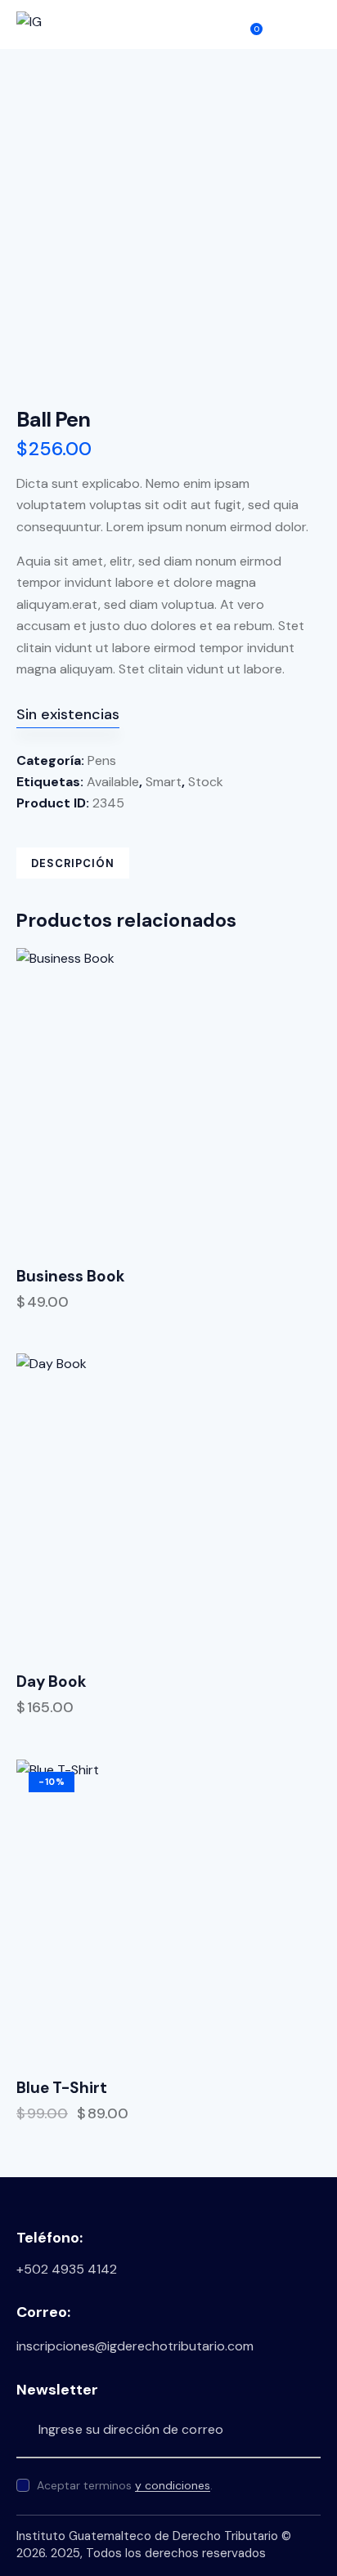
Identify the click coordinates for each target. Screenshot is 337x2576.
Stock (206, 782)
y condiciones (173, 2486)
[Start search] (282, 25)
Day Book (52, 1682)
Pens (102, 760)
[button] (315, 24)
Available (113, 782)
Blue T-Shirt (62, 2088)
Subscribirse (308, 2429)
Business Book (71, 1277)
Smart (164, 782)
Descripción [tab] (73, 863)
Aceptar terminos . (125, 2485)
